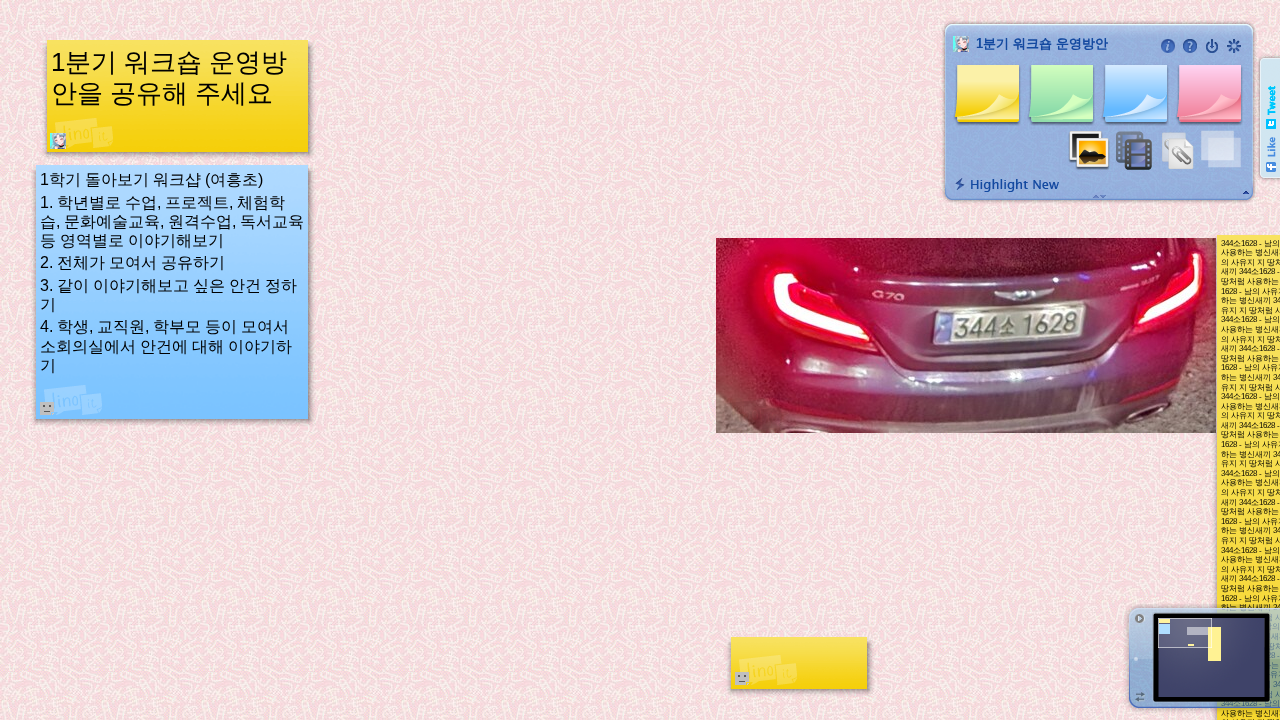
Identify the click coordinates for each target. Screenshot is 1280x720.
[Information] (1168, 46)
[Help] (1190, 46)
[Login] (1212, 46)
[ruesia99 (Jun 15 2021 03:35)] (58, 141)
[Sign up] (1234, 46)
